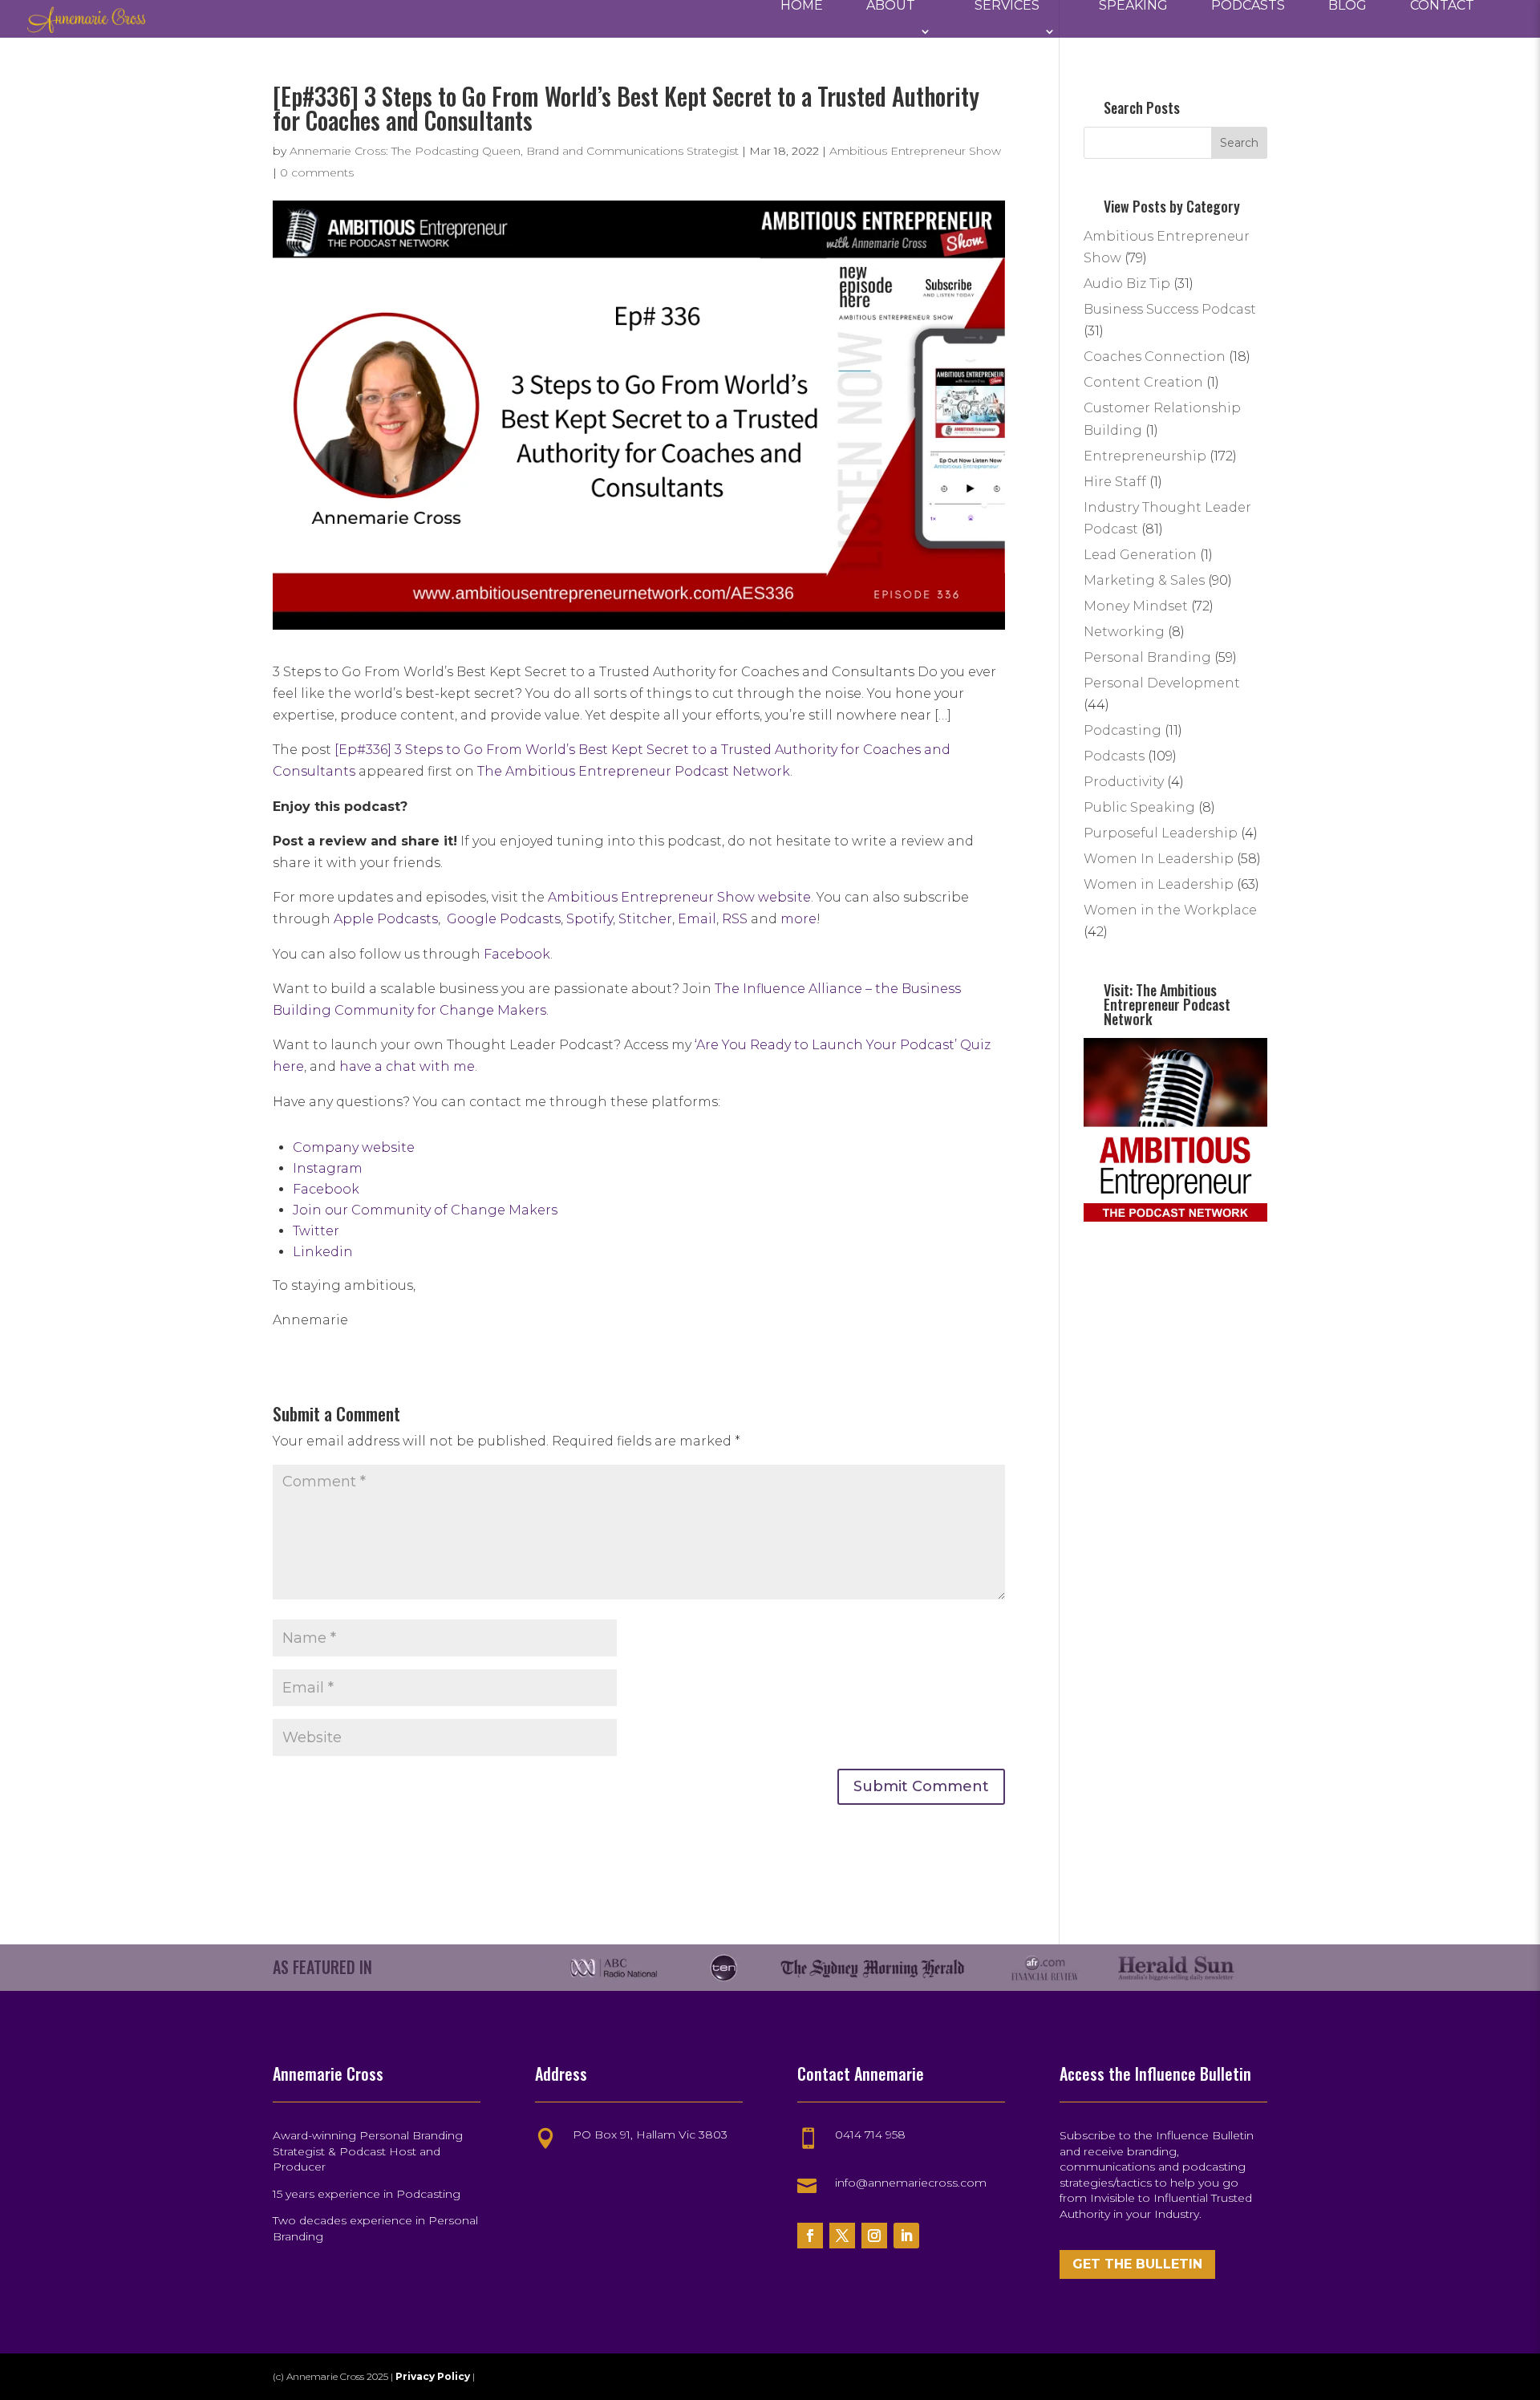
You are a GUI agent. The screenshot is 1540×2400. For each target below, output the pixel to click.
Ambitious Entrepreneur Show (915, 151)
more (798, 919)
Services (1007, 6)
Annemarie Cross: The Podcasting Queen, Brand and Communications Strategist (514, 151)
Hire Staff (1115, 482)
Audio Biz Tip (1127, 284)
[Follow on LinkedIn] (906, 2236)
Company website (354, 1147)
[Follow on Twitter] (842, 2236)
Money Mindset (1136, 606)
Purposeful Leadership (1161, 833)
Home (802, 6)
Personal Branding (1147, 657)
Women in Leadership (1159, 884)
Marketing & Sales (1144, 580)
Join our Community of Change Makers (425, 1210)
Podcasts (1248, 6)
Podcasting (1123, 730)
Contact (1442, 6)
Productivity (1124, 782)
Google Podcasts (504, 919)
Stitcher (645, 919)
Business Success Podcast (1170, 309)
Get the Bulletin (1137, 2264)
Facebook (517, 954)
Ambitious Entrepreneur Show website (679, 897)
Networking (1124, 632)
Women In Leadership (1159, 859)
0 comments (317, 172)
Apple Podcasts (386, 919)
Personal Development (1162, 683)
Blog (1347, 6)
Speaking (1133, 6)
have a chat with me (407, 1066)
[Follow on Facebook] (810, 2236)
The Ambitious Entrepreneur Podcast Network (634, 771)
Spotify (590, 919)
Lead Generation (1140, 555)
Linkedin (323, 1252)
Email (697, 919)
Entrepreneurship (1145, 456)
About (891, 6)
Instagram (328, 1168)
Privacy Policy (434, 2376)
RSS (735, 919)
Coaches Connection (1155, 357)
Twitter (316, 1231)
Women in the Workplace (1170, 910)
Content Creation (1143, 382)
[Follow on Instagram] (874, 2236)
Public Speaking (1139, 807)
